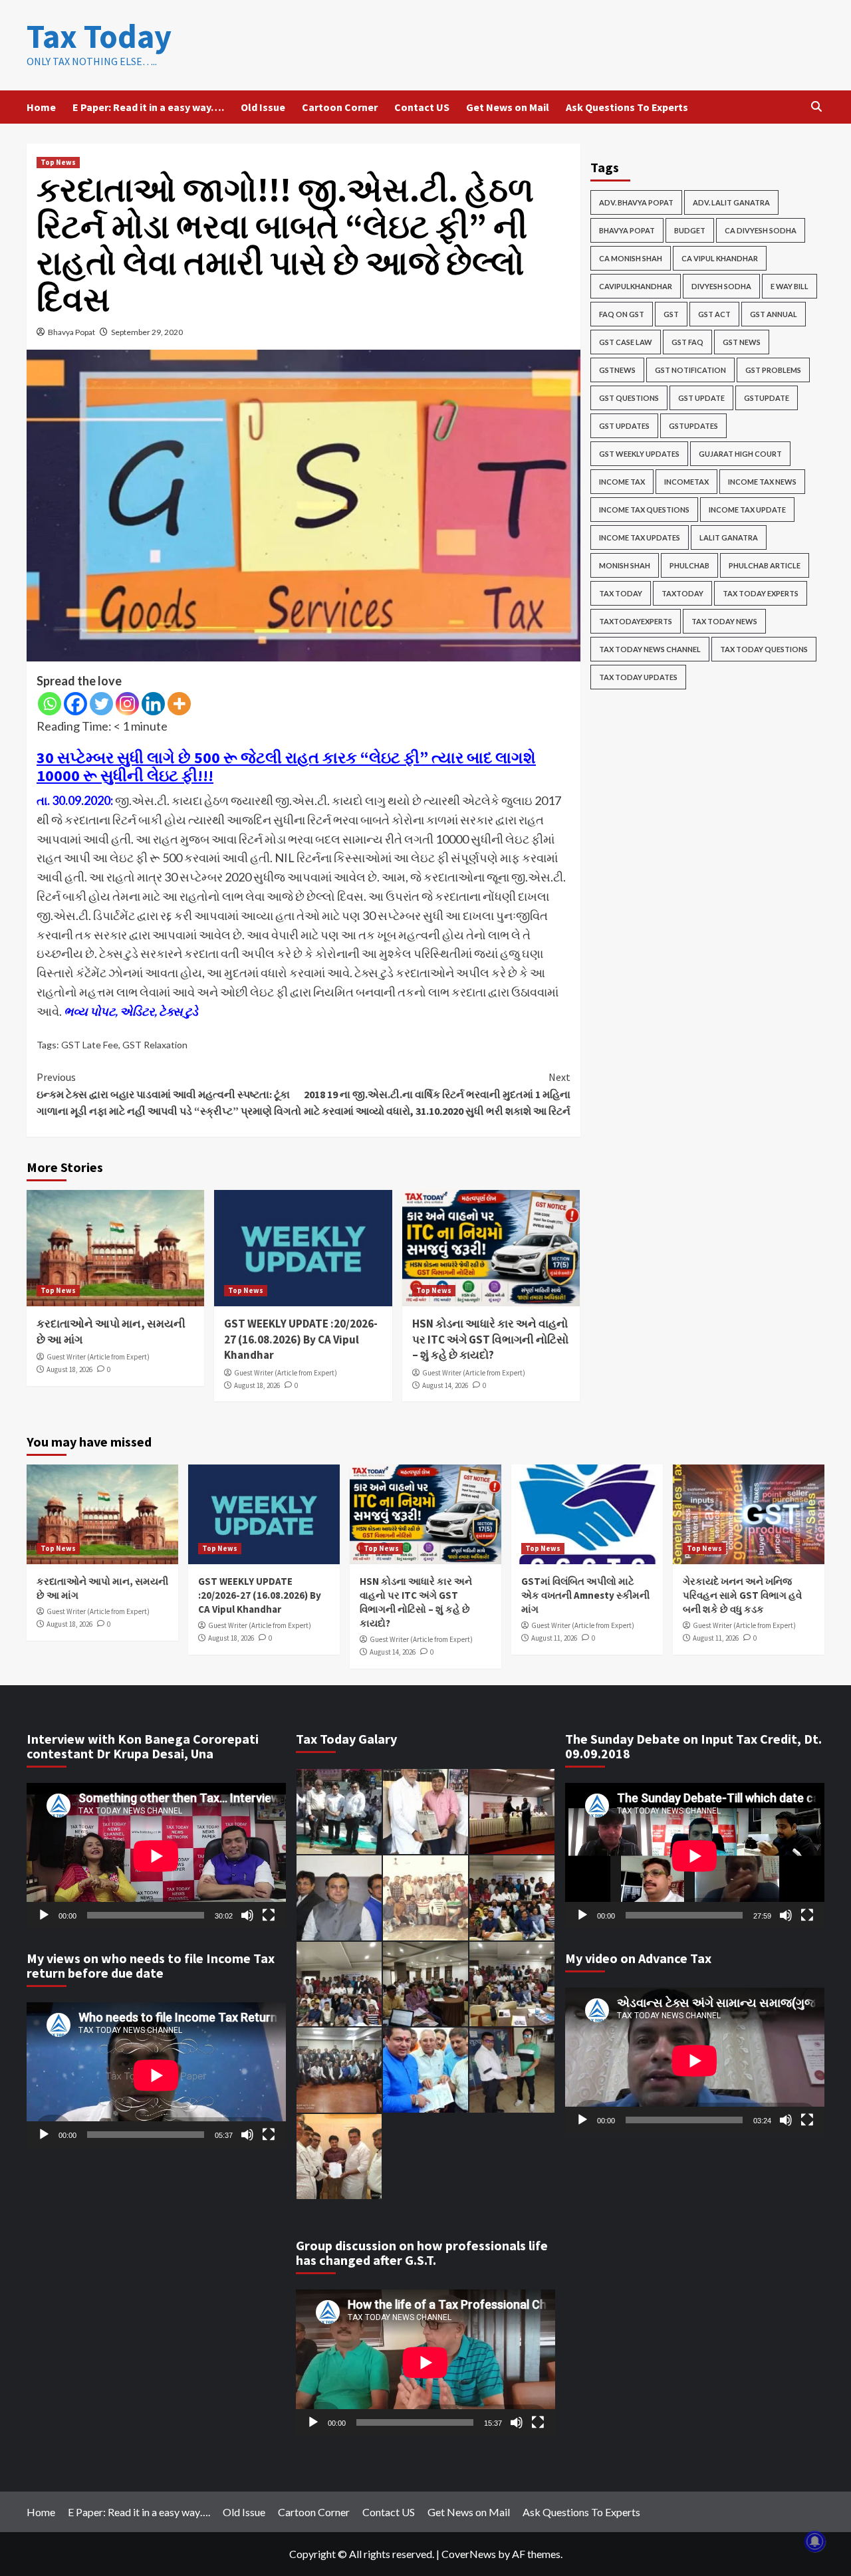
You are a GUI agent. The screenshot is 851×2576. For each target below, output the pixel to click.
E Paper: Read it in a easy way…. (148, 107)
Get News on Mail (508, 107)
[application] (156, 1856)
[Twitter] (101, 704)
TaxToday (682, 593)
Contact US (422, 107)
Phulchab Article (765, 565)
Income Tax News (762, 482)
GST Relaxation (155, 1045)
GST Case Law (626, 342)
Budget (690, 230)
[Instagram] (127, 704)
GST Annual (774, 314)
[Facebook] (75, 704)
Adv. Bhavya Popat (636, 202)
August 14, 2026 (445, 1385)
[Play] (44, 1915)
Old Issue (263, 107)
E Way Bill (790, 286)
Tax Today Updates (638, 677)
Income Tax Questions (644, 510)
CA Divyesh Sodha (761, 230)
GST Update (701, 398)
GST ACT (714, 314)
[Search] (816, 107)
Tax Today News (724, 621)
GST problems (773, 370)
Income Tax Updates (640, 537)
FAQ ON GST (622, 314)
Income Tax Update (747, 510)
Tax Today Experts (761, 593)
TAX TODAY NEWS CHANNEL (650, 649)
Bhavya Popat (71, 332)
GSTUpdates (693, 426)
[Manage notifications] (815, 2541)
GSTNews (617, 370)
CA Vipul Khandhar (720, 258)
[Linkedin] (153, 704)
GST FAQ (687, 342)
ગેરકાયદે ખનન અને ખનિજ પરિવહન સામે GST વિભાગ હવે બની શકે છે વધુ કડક (742, 1595)
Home (41, 107)
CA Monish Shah (631, 258)
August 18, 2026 (69, 1369)
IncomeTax (686, 482)
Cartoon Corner (340, 107)
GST (671, 314)
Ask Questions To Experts (627, 107)
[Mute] (247, 1915)
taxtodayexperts (636, 621)
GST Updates (624, 426)
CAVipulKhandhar (636, 286)
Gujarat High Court (740, 454)
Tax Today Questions (764, 649)
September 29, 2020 (147, 332)
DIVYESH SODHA (721, 286)
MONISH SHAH (625, 565)
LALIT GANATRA (729, 537)
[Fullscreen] (269, 1915)
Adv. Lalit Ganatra (731, 202)
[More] (179, 704)
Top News (58, 162)
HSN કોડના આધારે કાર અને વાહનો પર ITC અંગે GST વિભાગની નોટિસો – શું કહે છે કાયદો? (490, 1340)
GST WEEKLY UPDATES (639, 454)
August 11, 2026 (554, 1638)
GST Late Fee (90, 1045)
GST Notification (690, 370)
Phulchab (689, 565)
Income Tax (622, 482)
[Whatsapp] (50, 704)
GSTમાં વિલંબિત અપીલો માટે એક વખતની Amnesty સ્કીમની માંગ (585, 1595)
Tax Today (99, 36)
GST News (742, 342)
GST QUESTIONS (629, 398)
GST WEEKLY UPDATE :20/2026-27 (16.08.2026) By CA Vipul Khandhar (301, 1340)
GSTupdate (767, 398)
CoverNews (469, 2554)
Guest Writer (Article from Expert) (98, 1357)
